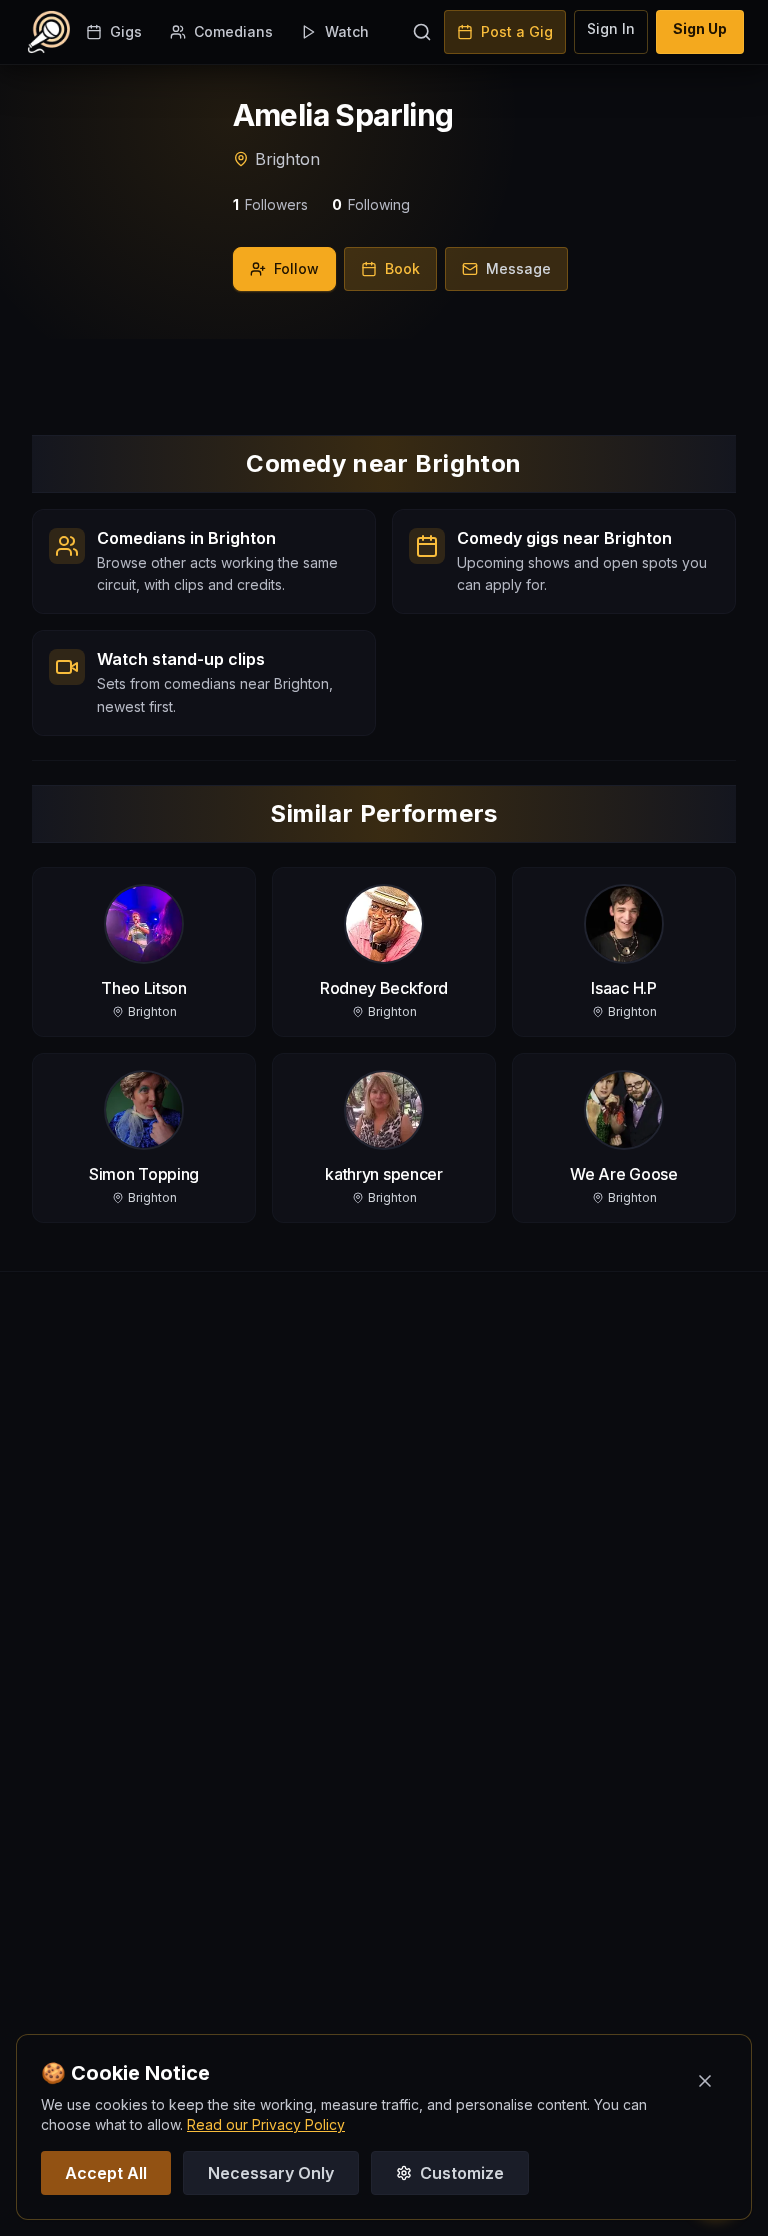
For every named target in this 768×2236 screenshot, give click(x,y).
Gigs (126, 31)
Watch (347, 31)
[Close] (705, 2081)
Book (402, 268)
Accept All (106, 2173)
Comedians (233, 31)
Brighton (287, 159)
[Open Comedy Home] (49, 32)
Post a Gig (517, 31)
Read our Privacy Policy (266, 2124)
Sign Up (700, 28)
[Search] (422, 32)
